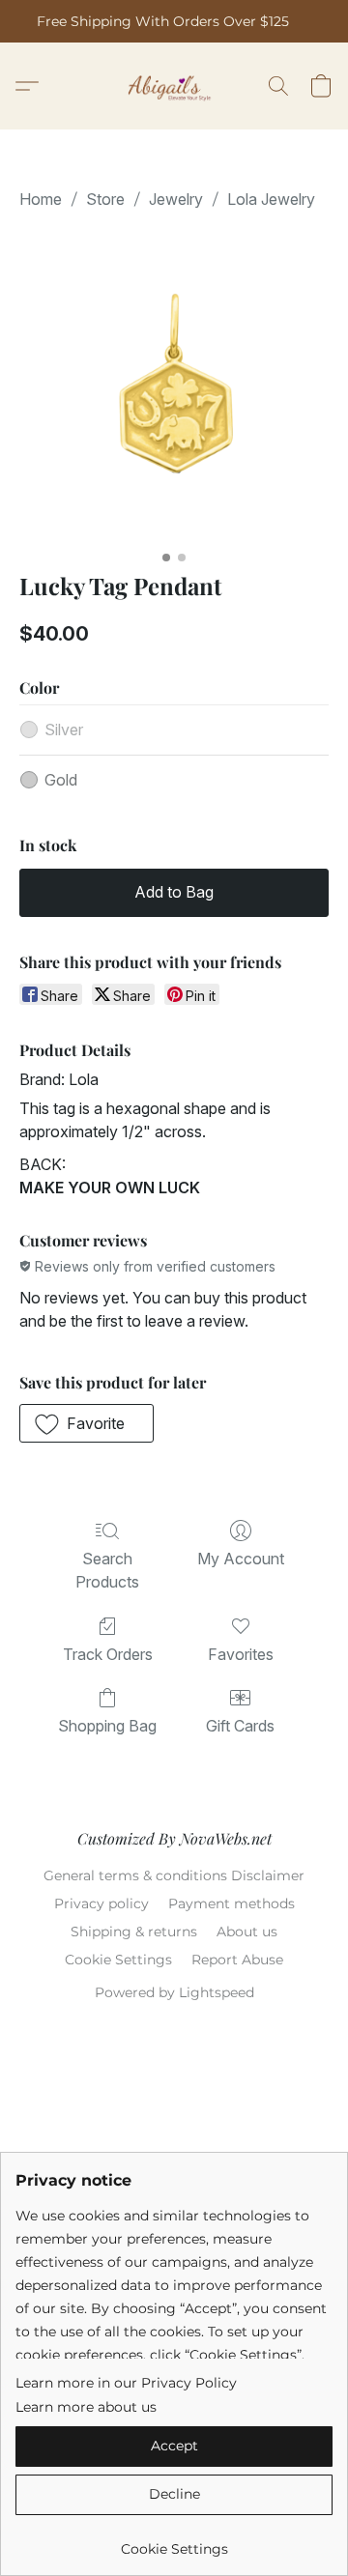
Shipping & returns (134, 1932)
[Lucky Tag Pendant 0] (174, 386)
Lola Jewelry (271, 199)
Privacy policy (101, 1903)
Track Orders (108, 1654)
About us (247, 1932)
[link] (174, 2542)
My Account (241, 1559)
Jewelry (176, 199)
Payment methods (232, 1903)
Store (105, 199)
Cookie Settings (118, 1960)
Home (41, 199)
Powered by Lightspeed (174, 1992)
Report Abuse (237, 1960)
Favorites (241, 1654)
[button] (174, 86)
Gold (61, 780)
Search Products (107, 1570)
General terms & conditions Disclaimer (174, 1875)
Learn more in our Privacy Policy (126, 2383)
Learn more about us (86, 2407)
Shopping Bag (107, 1726)
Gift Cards (240, 1726)
